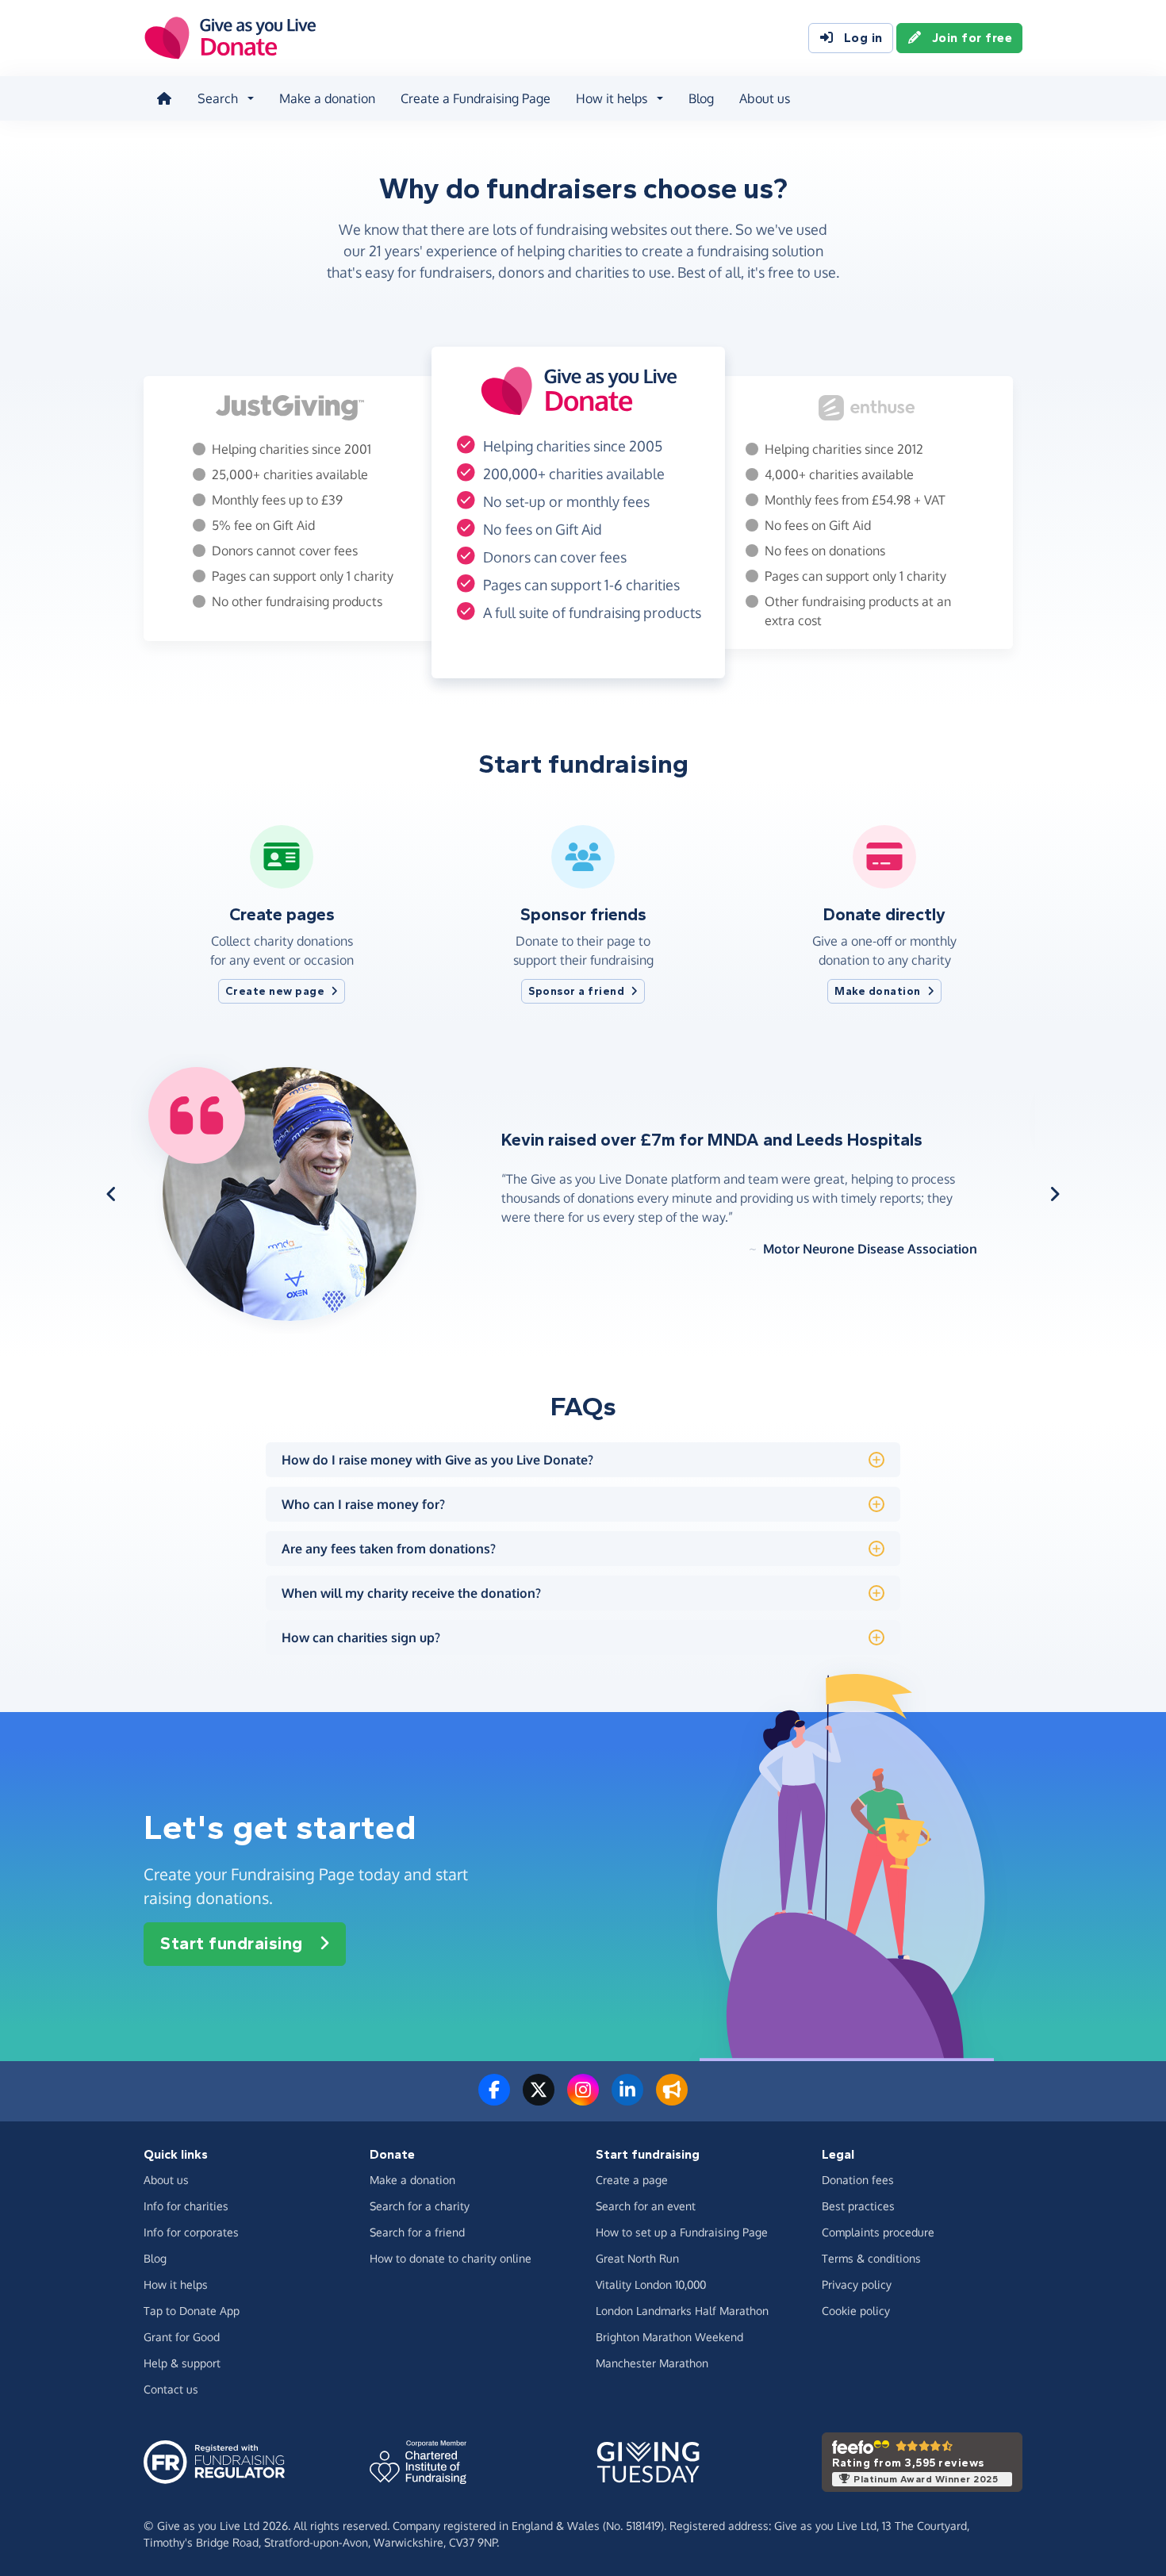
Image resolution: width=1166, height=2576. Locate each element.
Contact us (171, 2389)
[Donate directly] (884, 882)
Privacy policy (857, 2284)
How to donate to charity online (451, 2258)
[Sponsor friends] (583, 882)
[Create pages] (282, 882)
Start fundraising (232, 1944)
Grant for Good (182, 2337)
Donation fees (858, 2180)
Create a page (632, 2180)
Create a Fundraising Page (476, 98)
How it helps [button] (612, 98)
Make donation (878, 991)
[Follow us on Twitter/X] (539, 2099)
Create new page (275, 991)
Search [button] (218, 98)
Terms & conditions (871, 2258)
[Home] (164, 98)
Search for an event (646, 2206)
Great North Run (637, 2258)
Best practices (858, 2206)
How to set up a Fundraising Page (682, 2232)
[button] (111, 1194)
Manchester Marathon (652, 2363)
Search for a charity (420, 2206)
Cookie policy (856, 2311)
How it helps (176, 2284)
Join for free (972, 38)
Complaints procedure (878, 2232)
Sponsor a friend (576, 991)
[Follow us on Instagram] (583, 2099)
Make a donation (327, 98)
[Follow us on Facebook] (494, 2099)
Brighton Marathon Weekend (669, 2337)
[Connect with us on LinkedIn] (627, 2099)
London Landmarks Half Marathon (682, 2311)
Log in (863, 38)
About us (765, 98)
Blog (701, 98)
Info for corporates (191, 2232)
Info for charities (186, 2206)
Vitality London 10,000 (651, 2284)
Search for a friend (417, 2232)
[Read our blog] (672, 2099)
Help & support (182, 2363)
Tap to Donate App (192, 2311)
